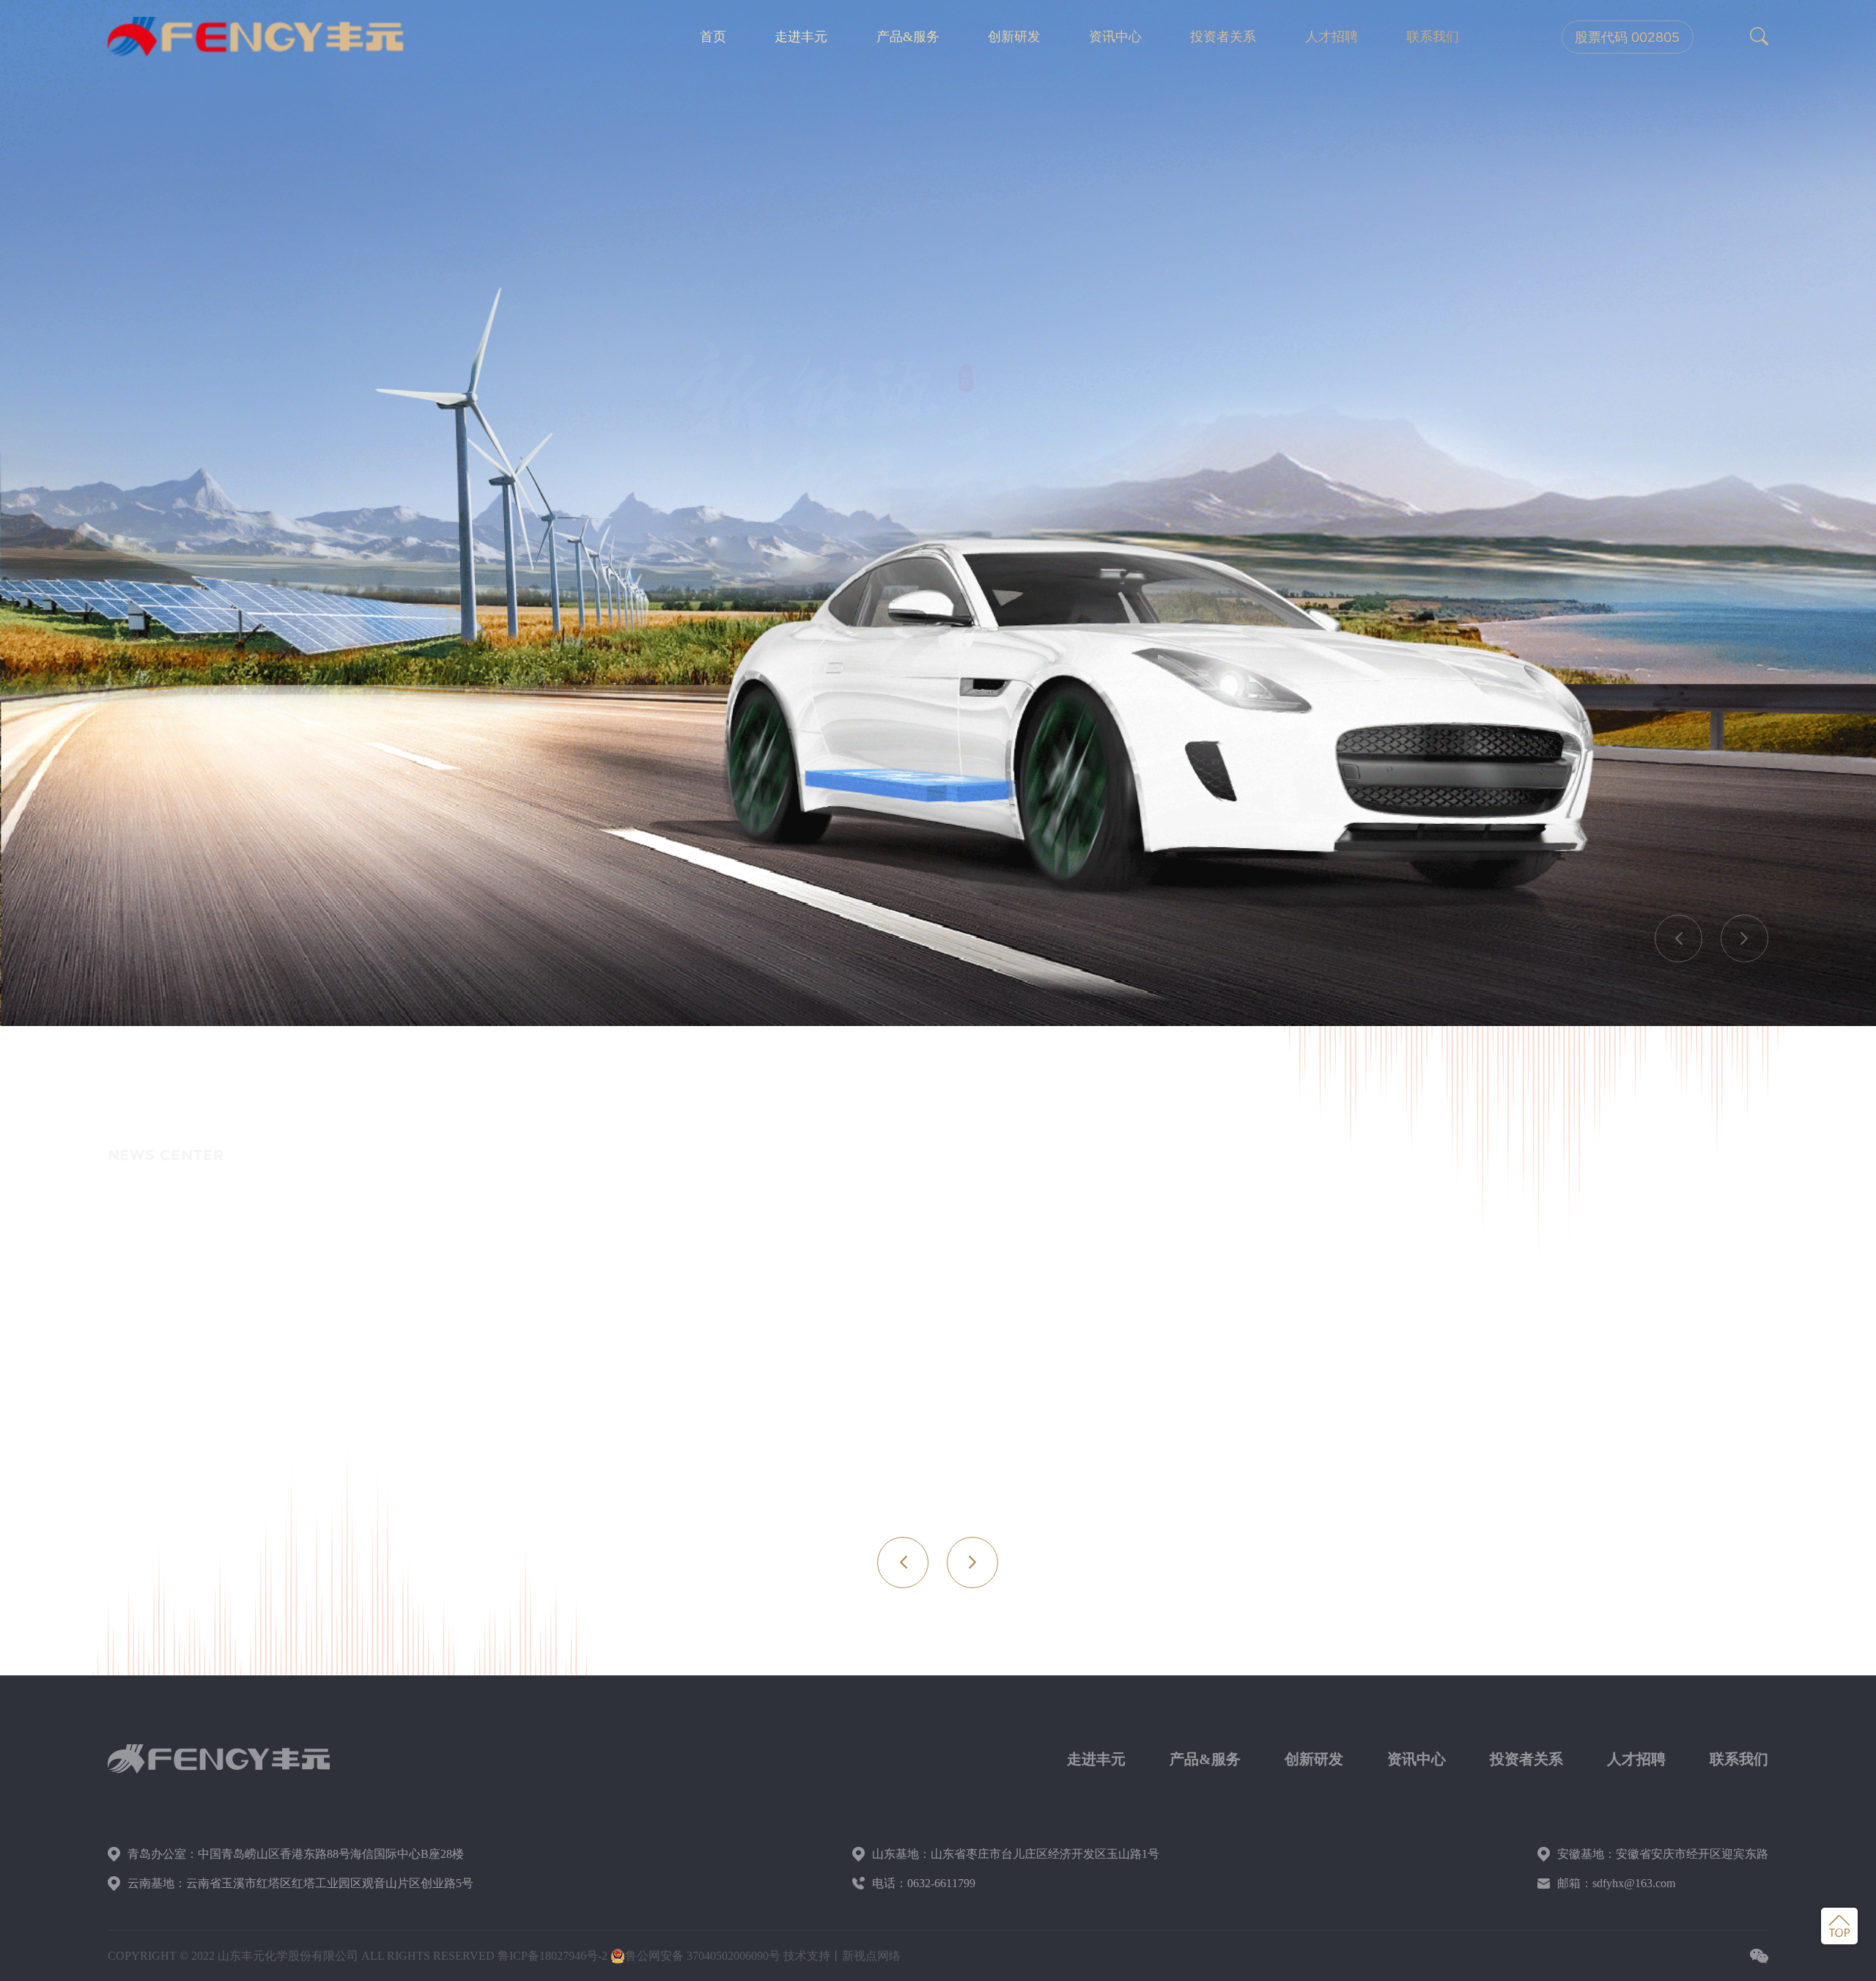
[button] (1679, 938)
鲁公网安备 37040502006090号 (703, 1956)
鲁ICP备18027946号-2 (553, 1956)
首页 (713, 37)
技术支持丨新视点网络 (842, 1956)
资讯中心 (1115, 37)
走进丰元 (801, 37)
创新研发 (1014, 37)
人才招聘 (1332, 37)
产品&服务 (908, 37)
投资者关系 (1223, 37)
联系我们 (1433, 37)
